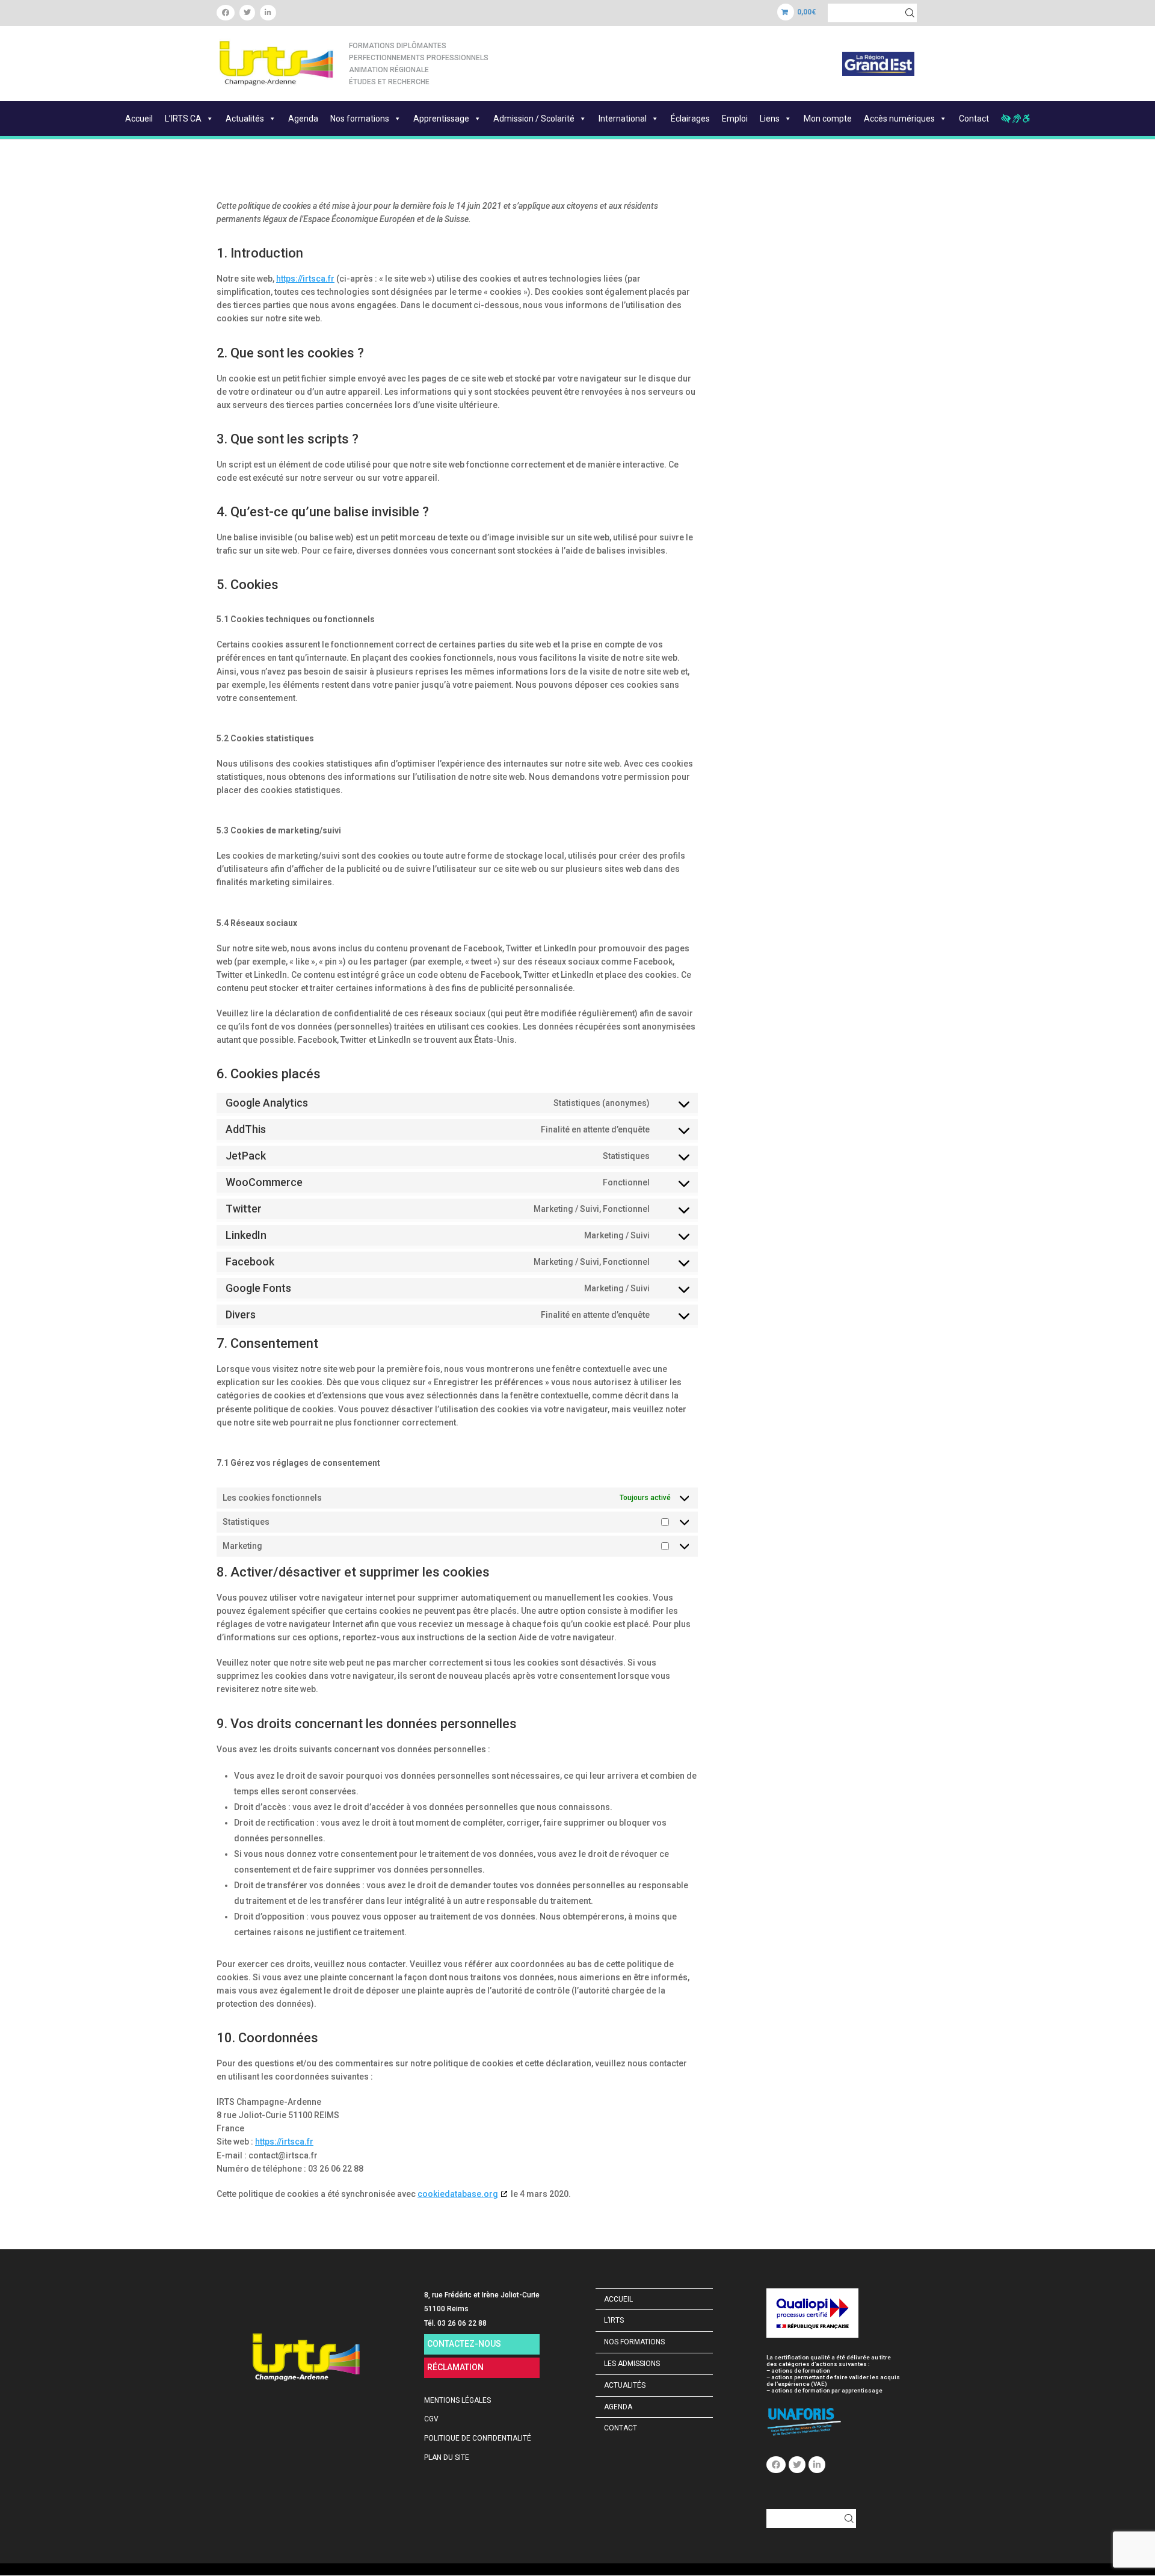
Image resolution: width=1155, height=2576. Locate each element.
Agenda (303, 119)
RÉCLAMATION (455, 2367)
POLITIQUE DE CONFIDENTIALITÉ (478, 2438)
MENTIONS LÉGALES (457, 2400)
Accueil (139, 119)
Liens (770, 119)
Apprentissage (441, 119)
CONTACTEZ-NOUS (464, 2344)
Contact (974, 119)
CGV (431, 2419)
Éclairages (690, 119)
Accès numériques (899, 119)
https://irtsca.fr (305, 279)
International (623, 119)
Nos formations (360, 119)
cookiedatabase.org (458, 2194)
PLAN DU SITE (447, 2457)
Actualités (245, 119)
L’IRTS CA (183, 119)
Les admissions (632, 2364)
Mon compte (828, 119)
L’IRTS (614, 2320)
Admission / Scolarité (534, 119)
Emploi (735, 119)
